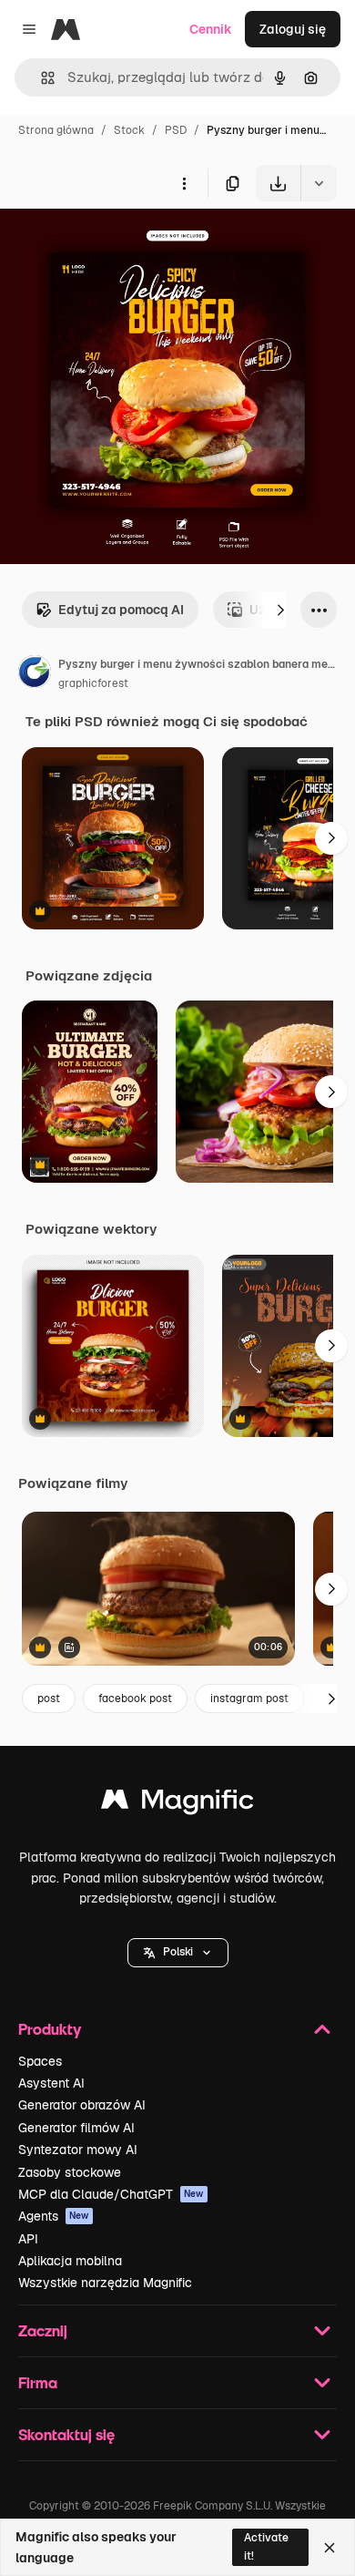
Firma (38, 2382)
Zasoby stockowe (70, 2172)
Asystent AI (51, 2083)
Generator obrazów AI (82, 2105)
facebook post (135, 1699)
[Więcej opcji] (184, 183)
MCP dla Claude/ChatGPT (111, 2194)
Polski (178, 1952)
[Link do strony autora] (35, 674)
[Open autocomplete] (41, 78)
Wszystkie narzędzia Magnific (105, 2283)
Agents (54, 2216)
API (28, 2239)
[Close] (330, 2548)
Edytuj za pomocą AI (121, 610)
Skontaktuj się (66, 2434)
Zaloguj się (293, 29)
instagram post (249, 1699)
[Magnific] (177, 1804)
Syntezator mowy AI (78, 2150)
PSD (176, 130)
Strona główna (56, 130)
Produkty (50, 2029)
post (49, 1699)
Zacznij (43, 2330)
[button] (178, 1953)
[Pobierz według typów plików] (319, 183)
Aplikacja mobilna (70, 2261)
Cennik (211, 29)
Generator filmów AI (76, 2128)
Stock (129, 130)
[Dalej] (280, 610)
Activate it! (266, 2546)
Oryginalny (126, 244)
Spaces (40, 2061)
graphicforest (93, 683)
